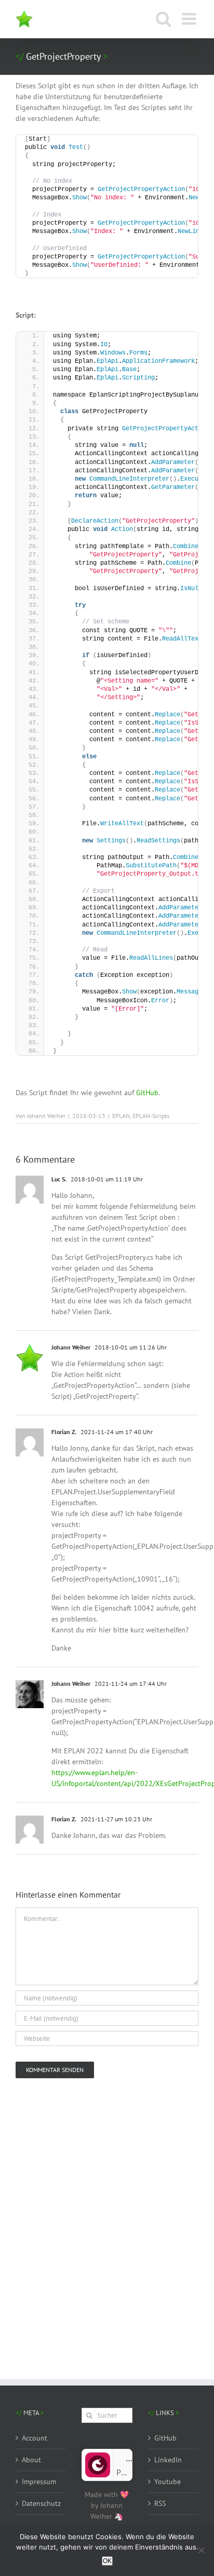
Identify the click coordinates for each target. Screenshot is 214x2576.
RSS (160, 2503)
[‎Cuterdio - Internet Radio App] (98, 2457)
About (31, 2460)
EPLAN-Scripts (151, 1116)
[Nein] (201, 2550)
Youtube (168, 2482)
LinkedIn (168, 2460)
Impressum (39, 2482)
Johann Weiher (46, 1116)
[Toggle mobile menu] (190, 19)
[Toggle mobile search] (164, 19)
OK (107, 2561)
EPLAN (121, 1116)
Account (35, 2438)
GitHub (147, 1093)
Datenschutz (41, 2503)
